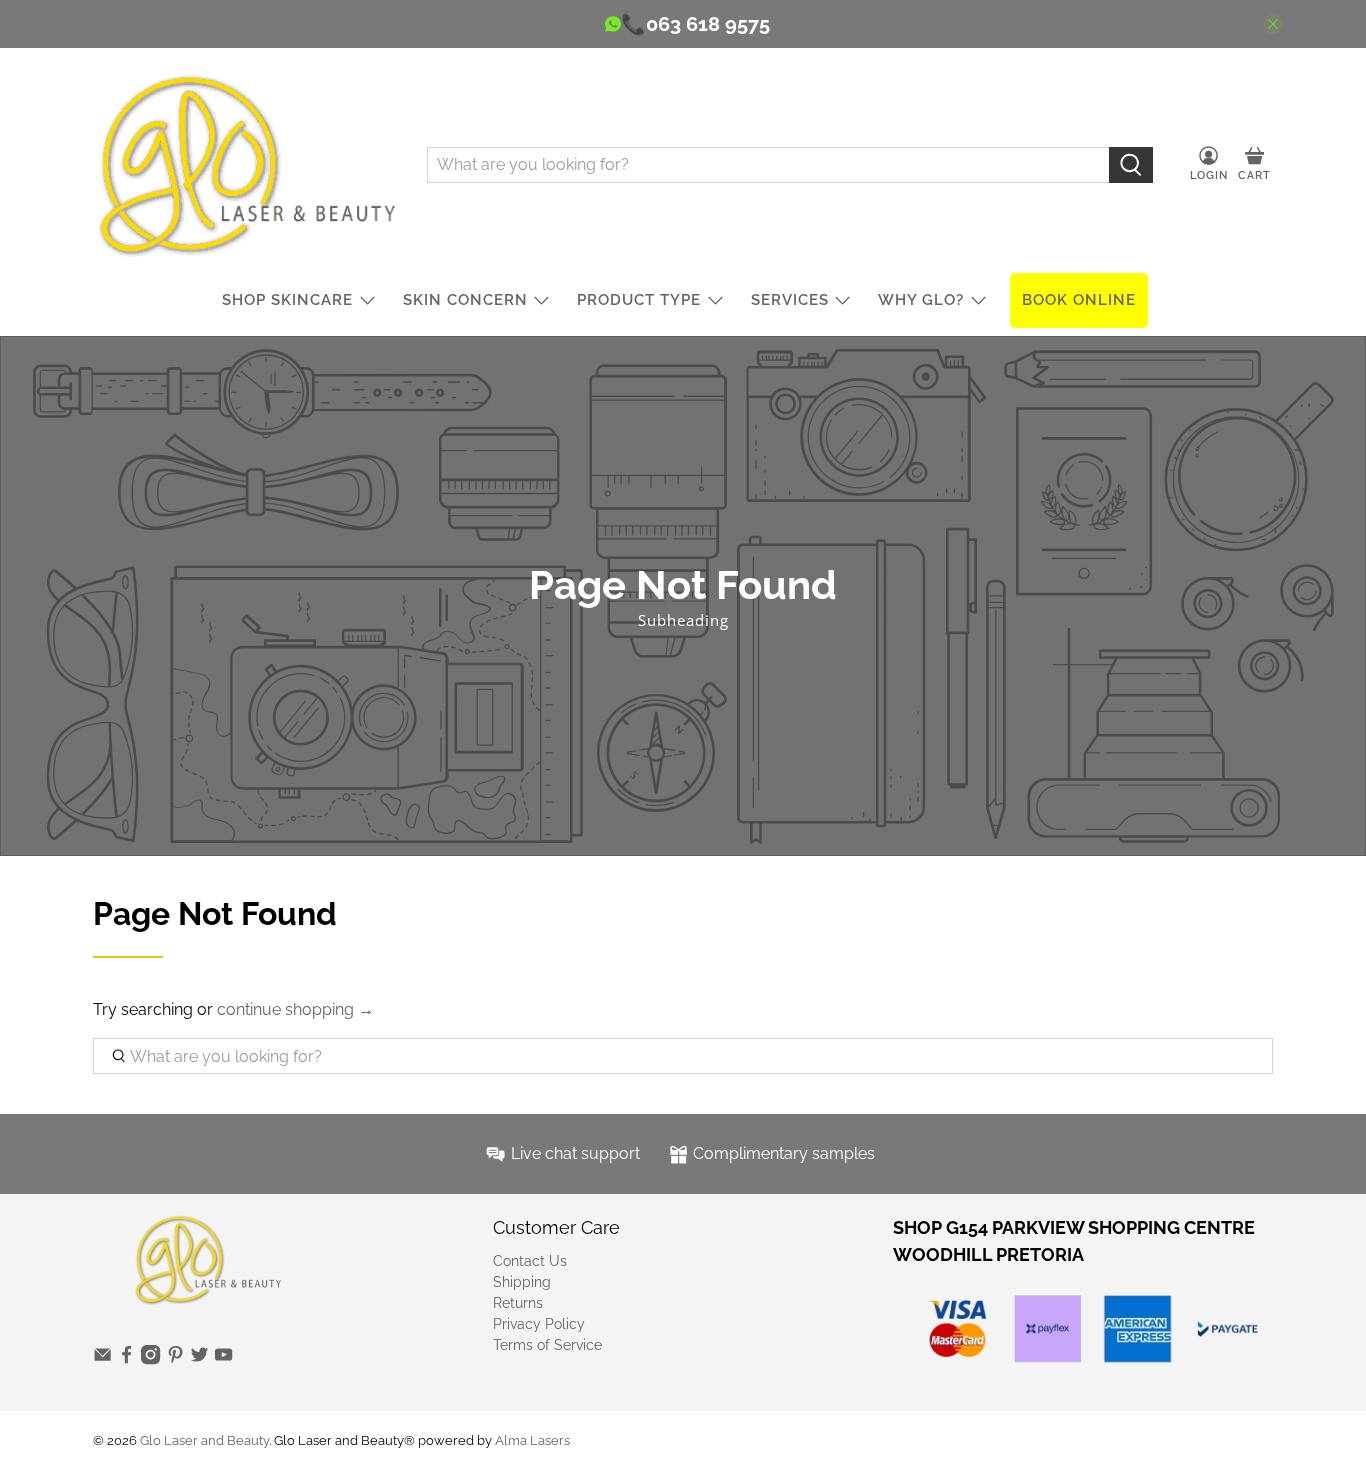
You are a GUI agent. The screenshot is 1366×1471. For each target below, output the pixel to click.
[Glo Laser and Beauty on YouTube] (223, 1360)
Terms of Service (547, 1345)
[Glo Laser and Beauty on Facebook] (126, 1360)
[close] (1273, 24)
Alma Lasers (532, 1440)
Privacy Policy (539, 1324)
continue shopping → (295, 1009)
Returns (518, 1303)
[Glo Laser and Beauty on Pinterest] (175, 1360)
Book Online (1079, 300)
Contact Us (530, 1261)
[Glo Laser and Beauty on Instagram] (150, 1360)
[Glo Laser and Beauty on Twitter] (199, 1360)
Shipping (522, 1282)
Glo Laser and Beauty (204, 1440)
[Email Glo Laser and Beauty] (102, 1360)
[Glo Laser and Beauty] (245, 164)
